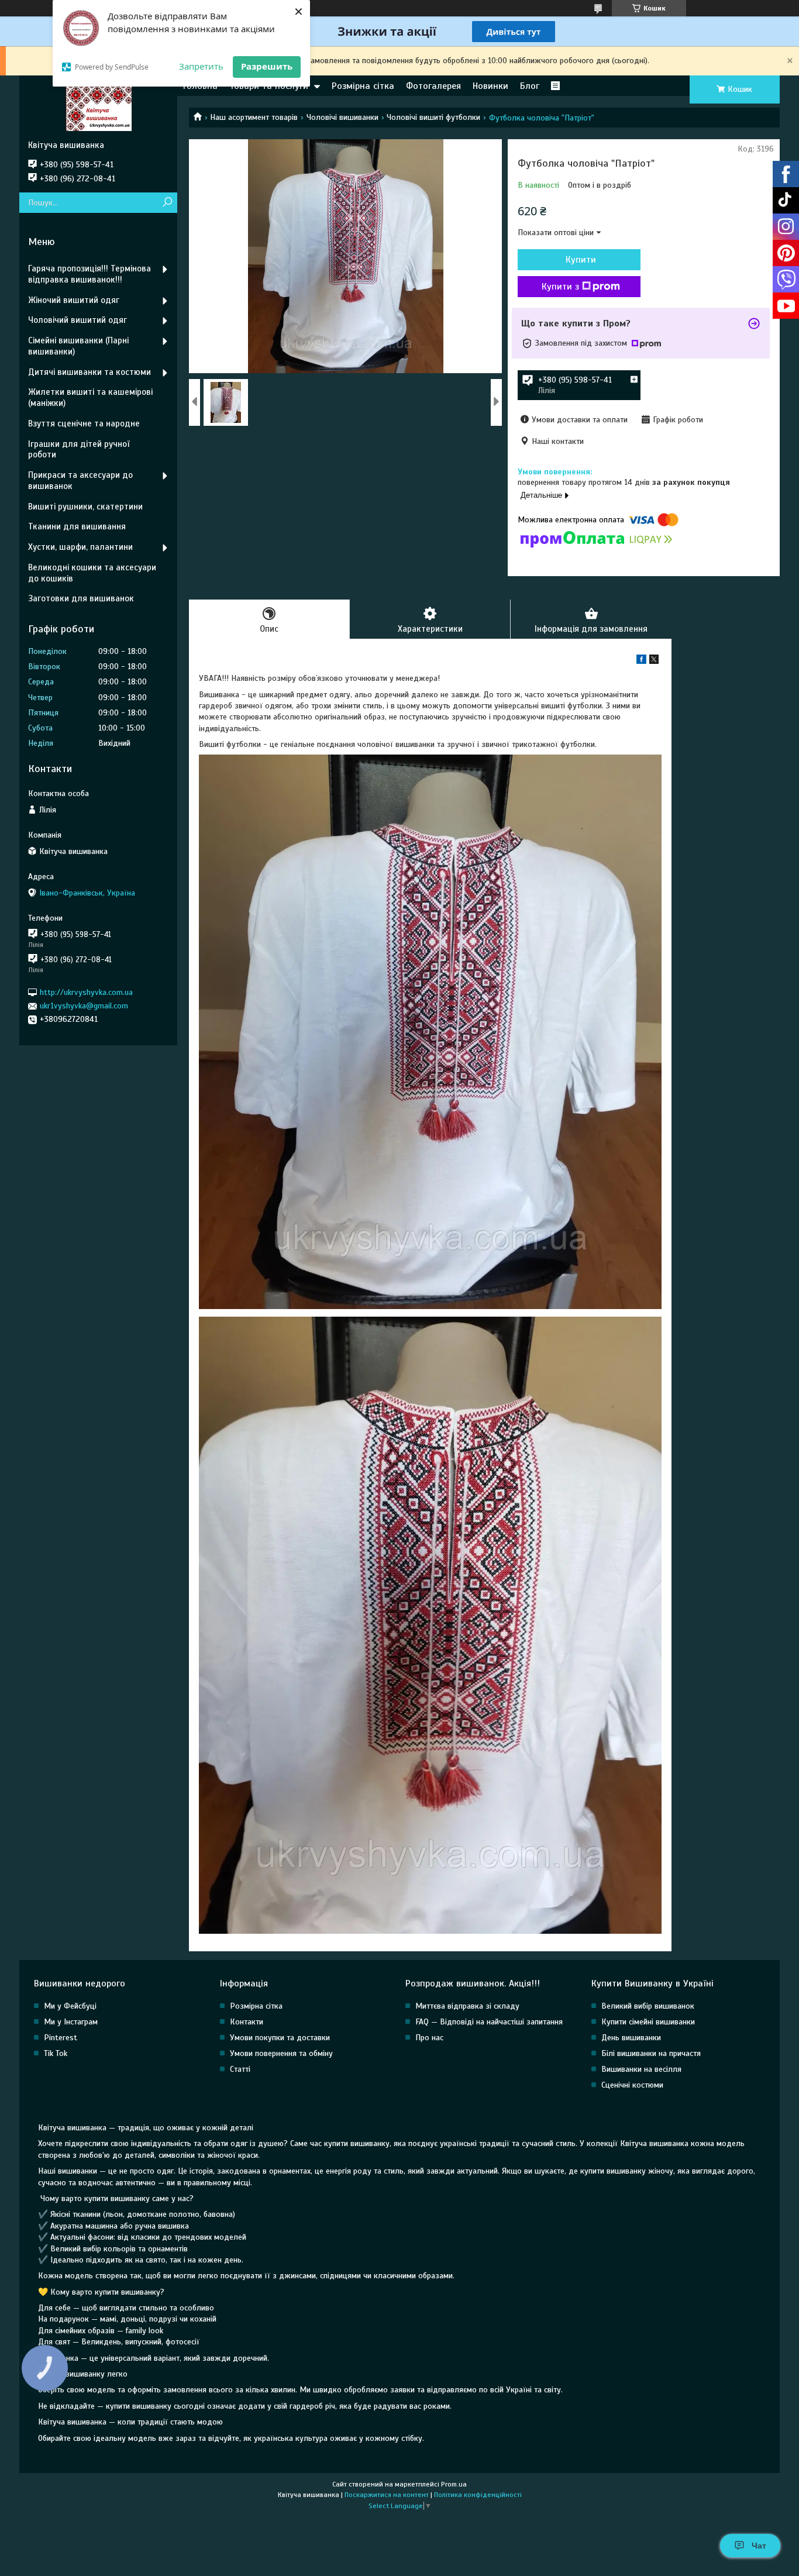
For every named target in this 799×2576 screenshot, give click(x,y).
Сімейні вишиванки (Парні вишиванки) (78, 346)
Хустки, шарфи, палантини (80, 547)
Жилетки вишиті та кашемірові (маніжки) (90, 397)
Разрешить (267, 66)
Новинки (490, 86)
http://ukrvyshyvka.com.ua (86, 992)
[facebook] (641, 661)
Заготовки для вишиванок (81, 598)
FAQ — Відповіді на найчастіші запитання (489, 2022)
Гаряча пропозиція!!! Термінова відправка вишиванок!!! (89, 274)
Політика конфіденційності (478, 2495)
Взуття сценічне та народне (84, 423)
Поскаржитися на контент (387, 2495)
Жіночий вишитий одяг (74, 300)
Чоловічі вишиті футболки (433, 117)
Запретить (201, 66)
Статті (240, 2069)
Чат (759, 2546)
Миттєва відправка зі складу (467, 2006)
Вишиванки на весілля (641, 2069)
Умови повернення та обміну (281, 2053)
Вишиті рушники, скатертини (85, 507)
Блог (530, 86)
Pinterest (61, 2038)
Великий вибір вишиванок (648, 2006)
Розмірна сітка (363, 86)
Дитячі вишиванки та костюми (89, 372)
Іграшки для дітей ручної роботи (79, 450)
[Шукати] (167, 203)
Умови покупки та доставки (280, 2038)
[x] (654, 661)
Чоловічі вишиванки (342, 117)
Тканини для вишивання (77, 526)
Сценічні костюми (632, 2085)
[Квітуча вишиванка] (98, 108)
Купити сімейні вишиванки (648, 2022)
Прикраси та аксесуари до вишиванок (80, 481)
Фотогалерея (433, 86)
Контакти (247, 2022)
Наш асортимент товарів (254, 117)
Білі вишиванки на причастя (651, 2053)
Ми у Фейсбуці (70, 2006)
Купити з (560, 287)
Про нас (429, 2038)
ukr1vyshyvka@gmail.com (84, 1006)
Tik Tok (56, 2053)
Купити (581, 260)
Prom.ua (454, 2484)
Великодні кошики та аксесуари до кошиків (92, 573)
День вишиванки (631, 2038)
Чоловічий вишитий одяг (78, 320)
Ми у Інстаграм (71, 2022)
